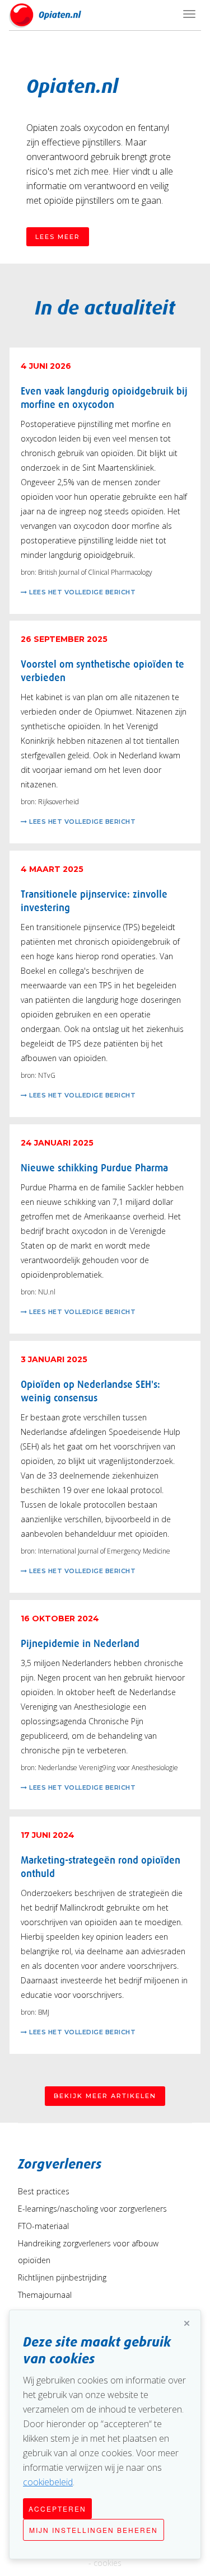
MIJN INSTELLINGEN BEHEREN (94, 2530)
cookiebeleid (48, 2482)
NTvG (47, 1075)
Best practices (44, 2191)
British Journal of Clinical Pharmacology (95, 572)
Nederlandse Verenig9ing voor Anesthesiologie (108, 1768)
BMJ (44, 2012)
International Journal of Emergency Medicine (104, 1551)
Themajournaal (45, 2295)
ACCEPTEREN (57, 2509)
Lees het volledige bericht (82, 592)
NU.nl (47, 1292)
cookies (108, 2563)
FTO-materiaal (43, 2226)
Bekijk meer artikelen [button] (105, 2096)
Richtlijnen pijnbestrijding (62, 2277)
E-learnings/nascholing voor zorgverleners (92, 2209)
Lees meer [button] (58, 237)
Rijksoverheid (59, 802)
